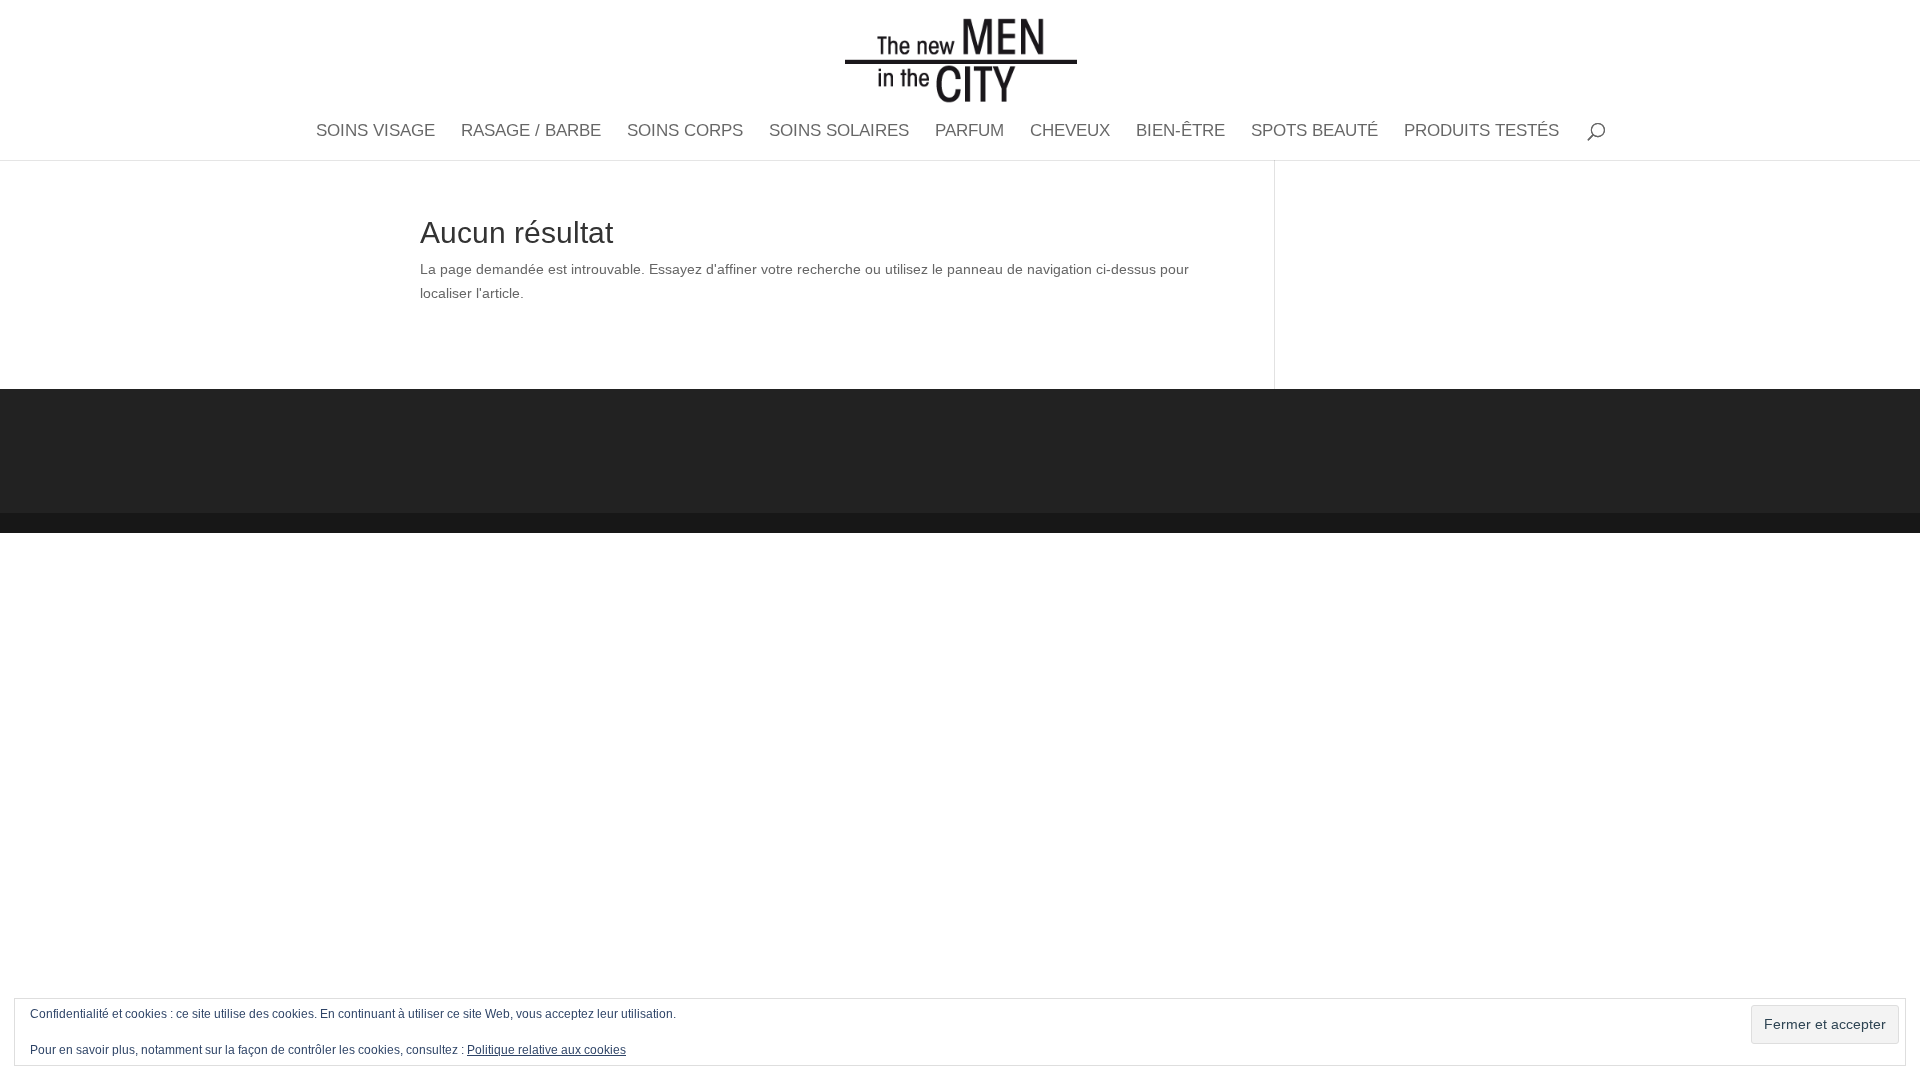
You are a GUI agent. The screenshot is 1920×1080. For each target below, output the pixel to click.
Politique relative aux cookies (546, 1050)
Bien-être (1180, 132)
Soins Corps (685, 132)
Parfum (969, 132)
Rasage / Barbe (531, 132)
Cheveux (1070, 132)
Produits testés (1481, 132)
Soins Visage (375, 132)
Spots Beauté (1314, 132)
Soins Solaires (839, 132)
